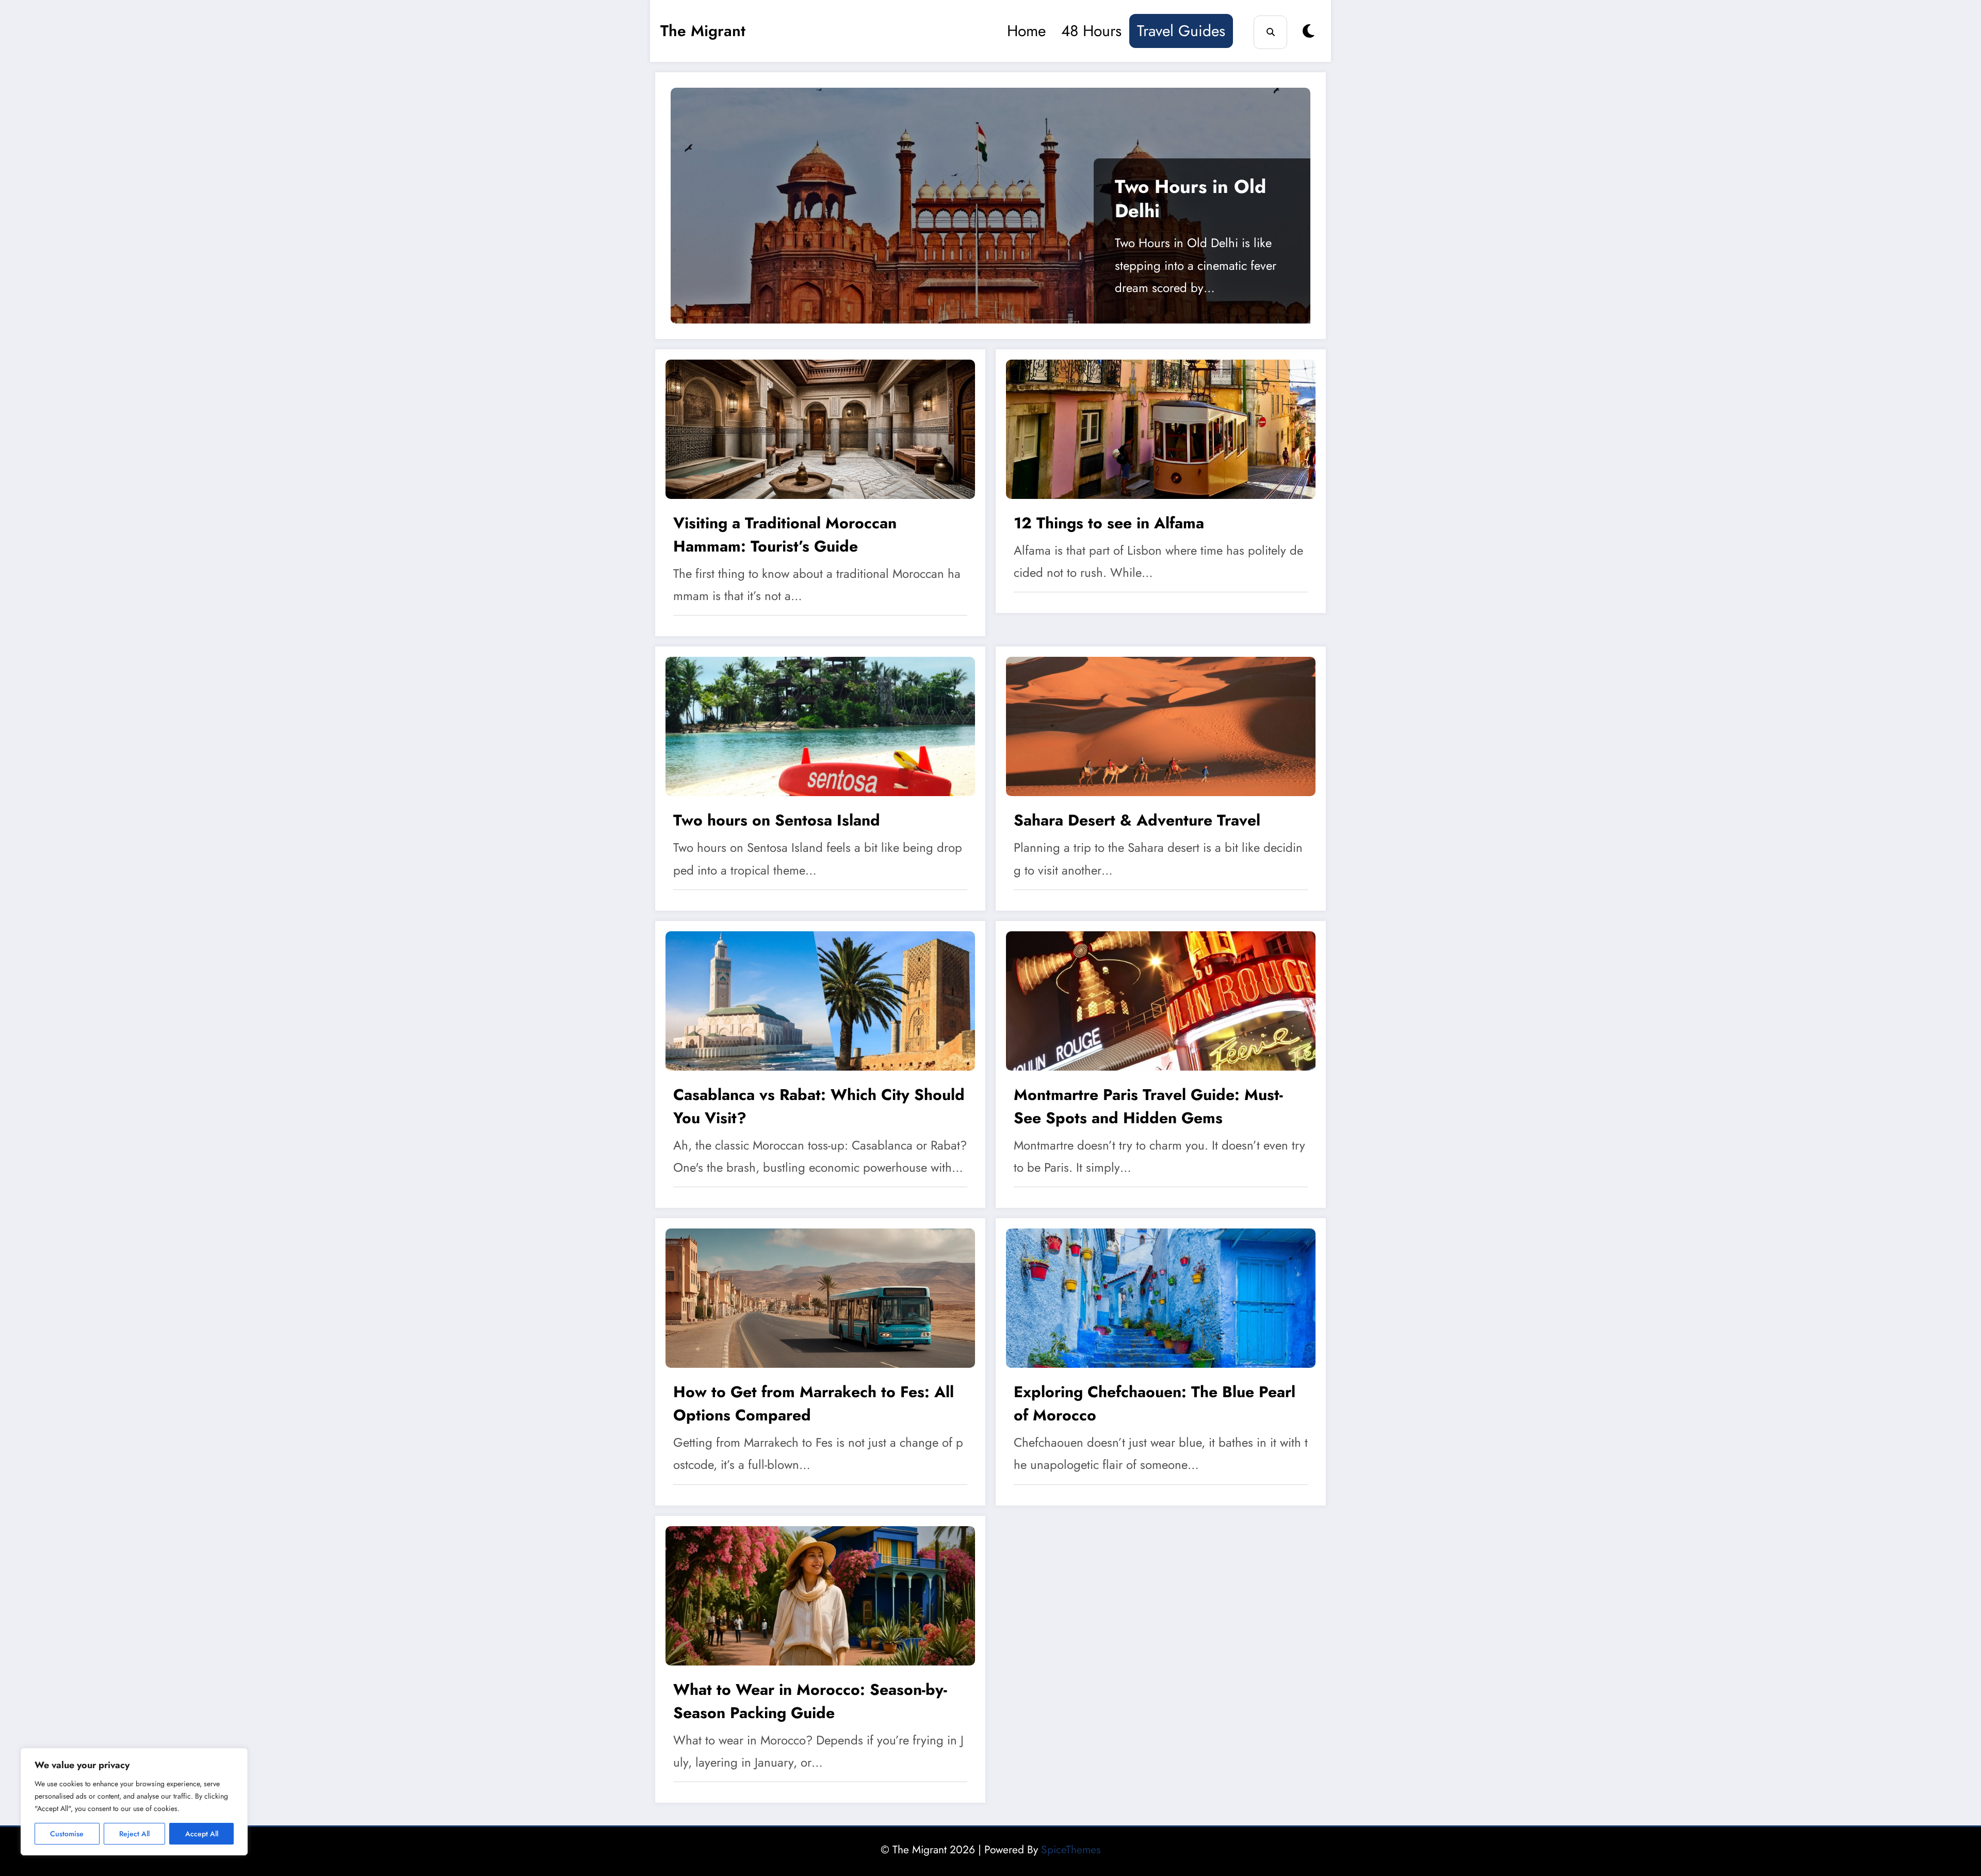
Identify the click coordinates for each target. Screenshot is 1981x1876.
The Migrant (703, 31)
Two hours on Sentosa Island (777, 820)
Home (1026, 31)
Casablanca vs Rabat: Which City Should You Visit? (819, 1106)
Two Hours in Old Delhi (1190, 199)
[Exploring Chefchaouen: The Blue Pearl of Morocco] (1161, 1297)
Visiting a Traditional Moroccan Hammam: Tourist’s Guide (785, 535)
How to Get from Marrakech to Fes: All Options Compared (814, 1403)
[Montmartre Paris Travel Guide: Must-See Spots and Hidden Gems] (1161, 999)
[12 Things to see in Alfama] (1161, 428)
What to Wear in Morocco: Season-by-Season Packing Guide (810, 1701)
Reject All (134, 1834)
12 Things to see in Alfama (1109, 523)
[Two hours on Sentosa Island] (820, 725)
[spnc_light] (1309, 31)
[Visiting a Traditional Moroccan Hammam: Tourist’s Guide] (820, 428)
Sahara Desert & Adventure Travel (1137, 820)
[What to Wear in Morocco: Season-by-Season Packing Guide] (820, 1594)
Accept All (202, 1834)
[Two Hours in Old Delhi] (990, 206)
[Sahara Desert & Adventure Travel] (1161, 725)
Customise (67, 1834)
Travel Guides (1181, 31)
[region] (134, 1802)
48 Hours (1091, 31)
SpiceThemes (1071, 1850)
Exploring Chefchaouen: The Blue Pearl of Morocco (1155, 1403)
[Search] (1270, 32)
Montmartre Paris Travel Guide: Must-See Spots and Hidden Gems (1148, 1106)
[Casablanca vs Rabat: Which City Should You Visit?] (820, 999)
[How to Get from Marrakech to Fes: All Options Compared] (820, 1297)
